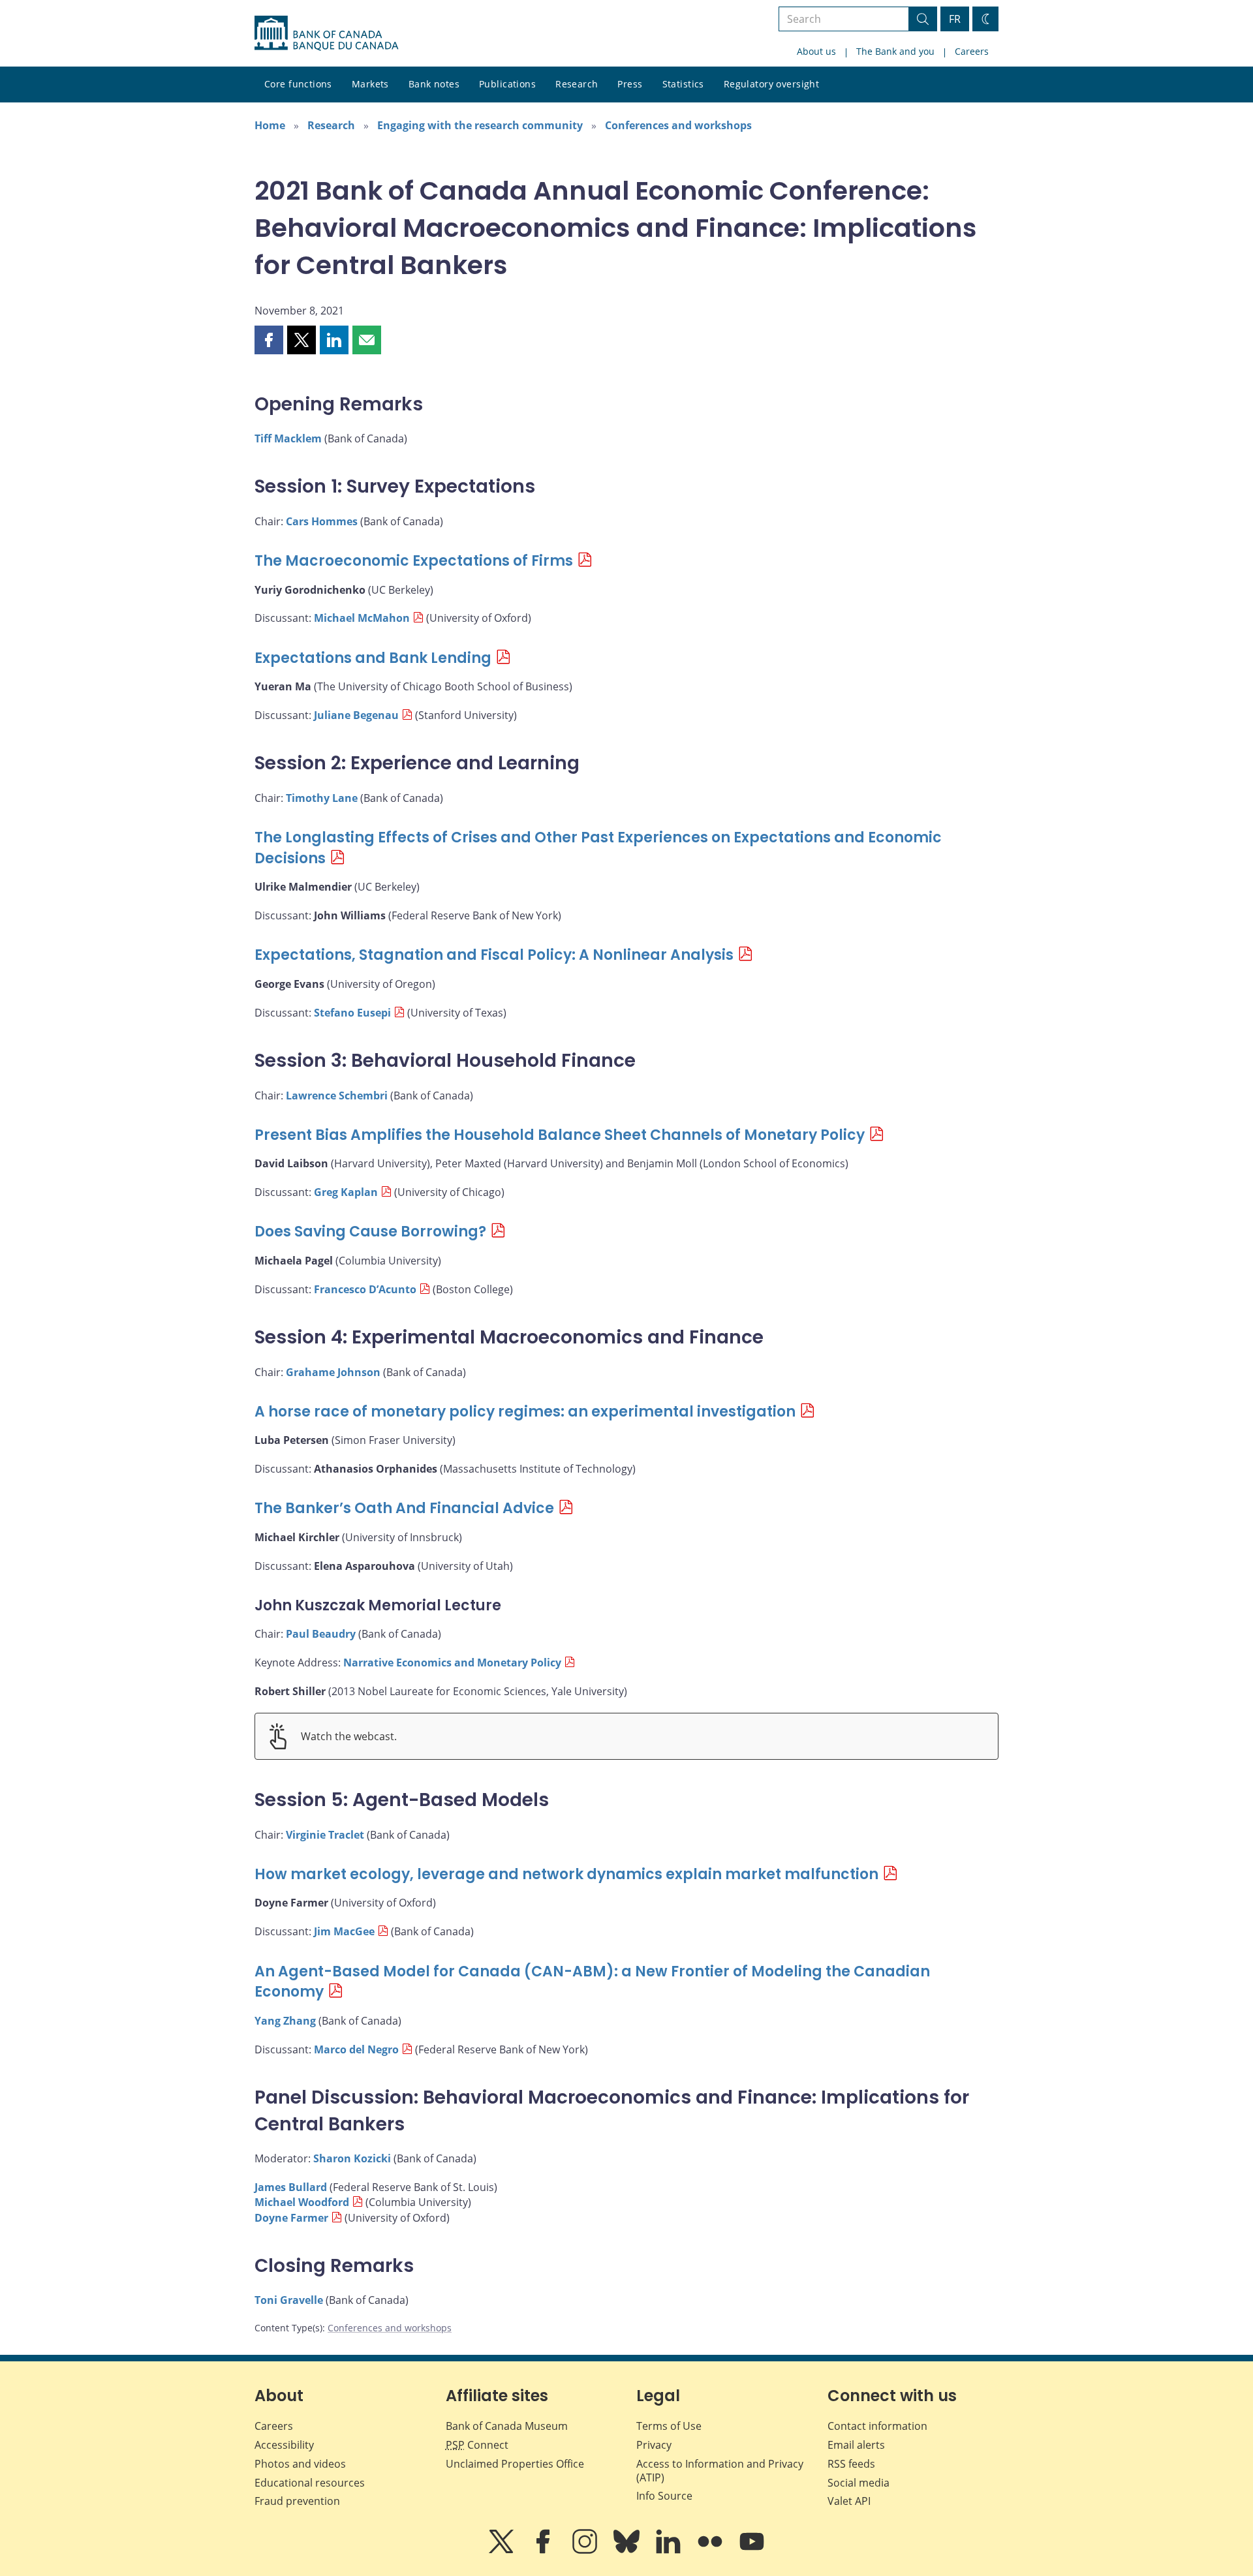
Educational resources (310, 2483)
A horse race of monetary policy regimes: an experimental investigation (525, 1412)
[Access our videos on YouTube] (752, 2551)
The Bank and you (895, 51)
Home (270, 125)
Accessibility (284, 2445)
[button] (269, 340)
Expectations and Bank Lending (373, 658)
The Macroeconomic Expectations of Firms (414, 561)
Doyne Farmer (291, 2218)
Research (577, 84)
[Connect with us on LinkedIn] (670, 2551)
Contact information (877, 2426)
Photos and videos (300, 2464)
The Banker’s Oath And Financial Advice (404, 1508)
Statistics (683, 84)
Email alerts (856, 2445)
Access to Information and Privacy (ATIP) (720, 2471)
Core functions (298, 84)
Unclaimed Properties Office (515, 2464)
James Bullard (291, 2187)
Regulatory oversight (771, 84)
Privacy (654, 2445)
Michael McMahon (362, 618)
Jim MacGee (344, 1931)
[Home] (326, 33)
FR (955, 19)
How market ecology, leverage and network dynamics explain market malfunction (566, 1874)
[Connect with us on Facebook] (544, 2551)
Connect (477, 2445)
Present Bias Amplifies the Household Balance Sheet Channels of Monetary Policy (560, 1135)
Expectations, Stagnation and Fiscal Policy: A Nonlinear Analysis (494, 955)
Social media (859, 2483)
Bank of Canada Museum (507, 2426)
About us (816, 51)
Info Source (664, 2496)
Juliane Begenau (356, 715)
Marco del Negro (356, 2049)
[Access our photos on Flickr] (711, 2551)
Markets (370, 84)
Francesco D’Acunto (365, 1289)
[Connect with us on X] (503, 2551)
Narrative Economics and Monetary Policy (452, 1663)
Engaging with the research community (480, 125)
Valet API (849, 2501)
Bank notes (434, 84)
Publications (507, 84)
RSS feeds (851, 2464)
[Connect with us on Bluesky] (628, 2551)
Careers (972, 51)
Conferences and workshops (678, 125)
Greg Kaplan (346, 1192)
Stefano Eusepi (352, 1013)
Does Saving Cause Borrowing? (370, 1232)
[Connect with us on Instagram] (586, 2551)
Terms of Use (669, 2426)
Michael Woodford (302, 2202)
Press (630, 84)
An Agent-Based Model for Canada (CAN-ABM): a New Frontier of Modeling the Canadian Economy (592, 1982)
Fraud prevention (297, 2501)
